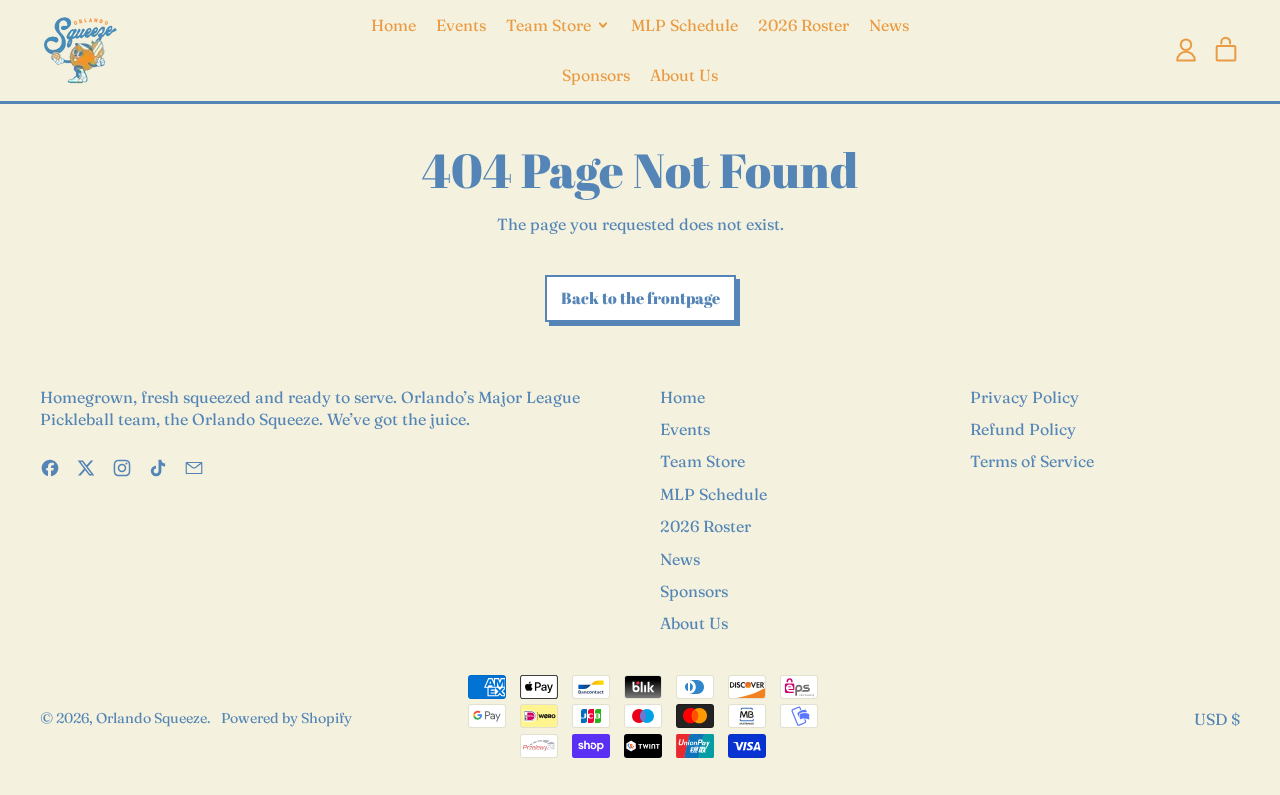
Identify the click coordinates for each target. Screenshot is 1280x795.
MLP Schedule (684, 25)
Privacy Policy (1024, 397)
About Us (684, 75)
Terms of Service (1032, 461)
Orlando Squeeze (151, 718)
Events (461, 25)
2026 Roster (803, 25)
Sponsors (596, 75)
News (889, 25)
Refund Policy (1023, 429)
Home (393, 25)
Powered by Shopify (286, 718)
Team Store (702, 461)
